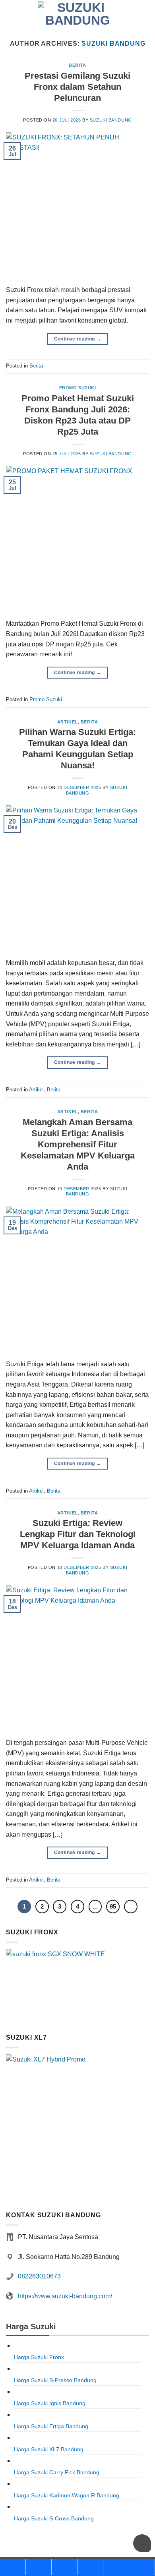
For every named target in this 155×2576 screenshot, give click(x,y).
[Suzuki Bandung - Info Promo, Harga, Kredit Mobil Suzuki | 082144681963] (77, 14)
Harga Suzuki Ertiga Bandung (51, 2426)
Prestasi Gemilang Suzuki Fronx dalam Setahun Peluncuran (77, 87)
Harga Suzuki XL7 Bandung (49, 2449)
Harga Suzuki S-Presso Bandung (55, 2380)
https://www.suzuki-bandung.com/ (65, 2296)
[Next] (131, 1907)
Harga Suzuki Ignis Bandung (50, 2403)
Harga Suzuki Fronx (39, 2357)
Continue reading (78, 339)
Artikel (68, 722)
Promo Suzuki (78, 388)
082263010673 (39, 2276)
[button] (144, 14)
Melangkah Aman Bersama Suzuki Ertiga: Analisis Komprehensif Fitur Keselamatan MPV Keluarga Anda (78, 1144)
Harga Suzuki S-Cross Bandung (54, 2518)
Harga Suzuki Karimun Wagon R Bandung (67, 2495)
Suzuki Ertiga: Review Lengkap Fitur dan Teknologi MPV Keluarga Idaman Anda (78, 1534)
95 (113, 1906)
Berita (77, 65)
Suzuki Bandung (113, 44)
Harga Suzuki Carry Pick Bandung (57, 2472)
